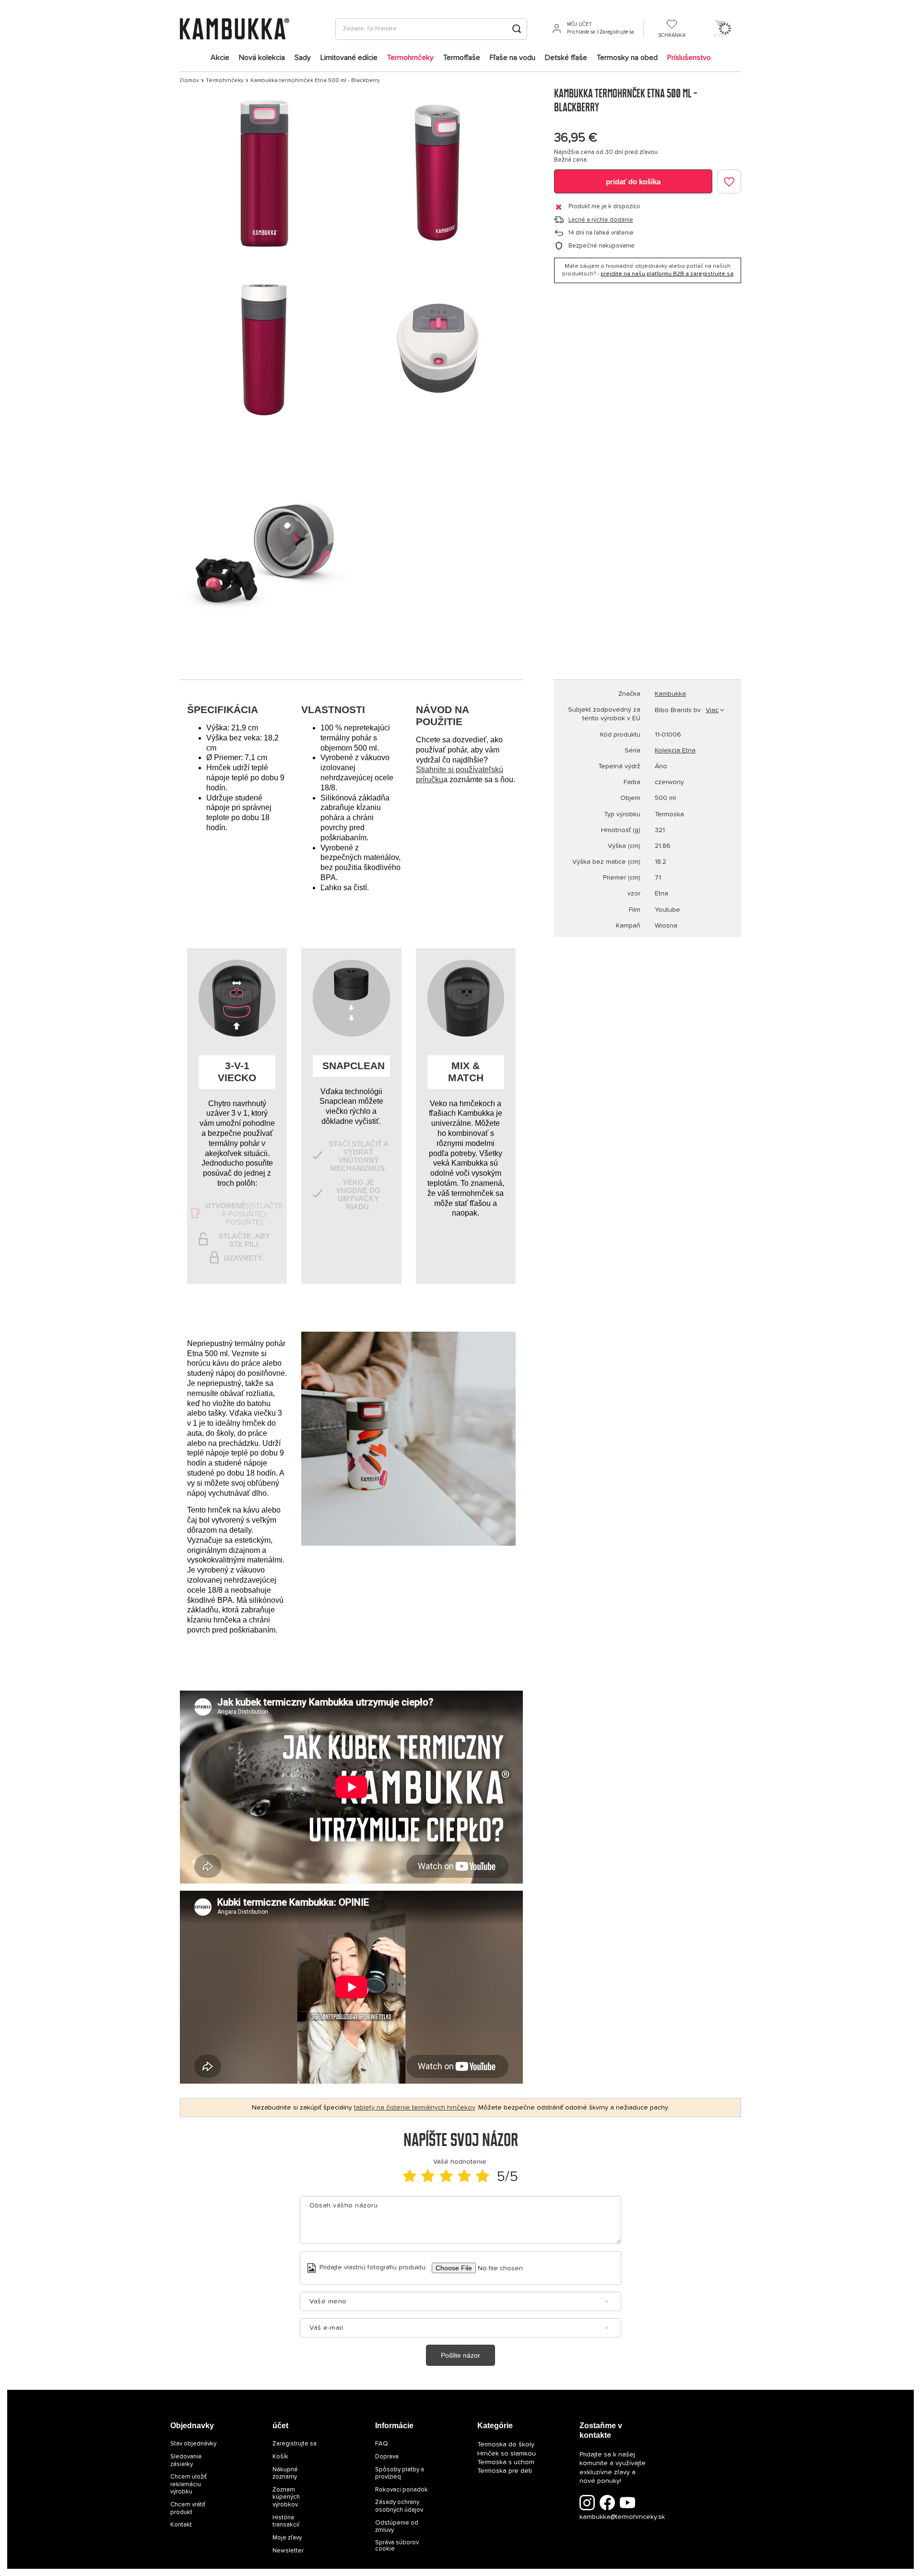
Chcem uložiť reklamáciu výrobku (189, 2484)
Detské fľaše (566, 58)
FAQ (382, 2444)
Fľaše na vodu (513, 58)
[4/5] (464, 2177)
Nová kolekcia (262, 58)
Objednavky (192, 2426)
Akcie (220, 58)
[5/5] (483, 2177)
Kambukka (670, 694)
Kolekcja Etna (675, 751)
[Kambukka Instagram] (587, 2504)
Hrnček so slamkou (507, 2454)
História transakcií (286, 2522)
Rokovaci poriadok (401, 2490)
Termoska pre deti (505, 2471)
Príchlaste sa (581, 32)
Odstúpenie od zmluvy (397, 2527)
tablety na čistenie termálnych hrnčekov (414, 2108)
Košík (280, 2457)
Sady (303, 58)
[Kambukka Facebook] (607, 2504)
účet (280, 2426)
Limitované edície (349, 58)
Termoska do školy (506, 2445)
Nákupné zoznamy (285, 2474)
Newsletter (288, 2551)
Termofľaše (462, 58)
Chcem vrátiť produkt (188, 2509)
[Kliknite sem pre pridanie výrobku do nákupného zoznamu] (729, 181)
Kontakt (181, 2525)
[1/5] (410, 2177)
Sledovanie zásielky (186, 2461)
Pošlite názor (460, 2355)
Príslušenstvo (689, 58)
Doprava (387, 2457)
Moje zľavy (287, 2538)
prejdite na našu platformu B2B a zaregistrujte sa (667, 274)
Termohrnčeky (410, 58)
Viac (712, 710)
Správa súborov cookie (397, 2546)
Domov (189, 81)
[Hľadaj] (516, 29)
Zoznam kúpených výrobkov (286, 2497)
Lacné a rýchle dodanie (601, 220)
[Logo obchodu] (235, 29)
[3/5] (446, 2177)
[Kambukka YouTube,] (627, 2504)
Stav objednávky (193, 2444)
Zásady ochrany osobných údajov (399, 2506)
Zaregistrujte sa (617, 32)
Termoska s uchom (506, 2462)
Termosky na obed (627, 58)
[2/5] (428, 2177)
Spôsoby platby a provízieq (400, 2474)
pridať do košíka (633, 182)
